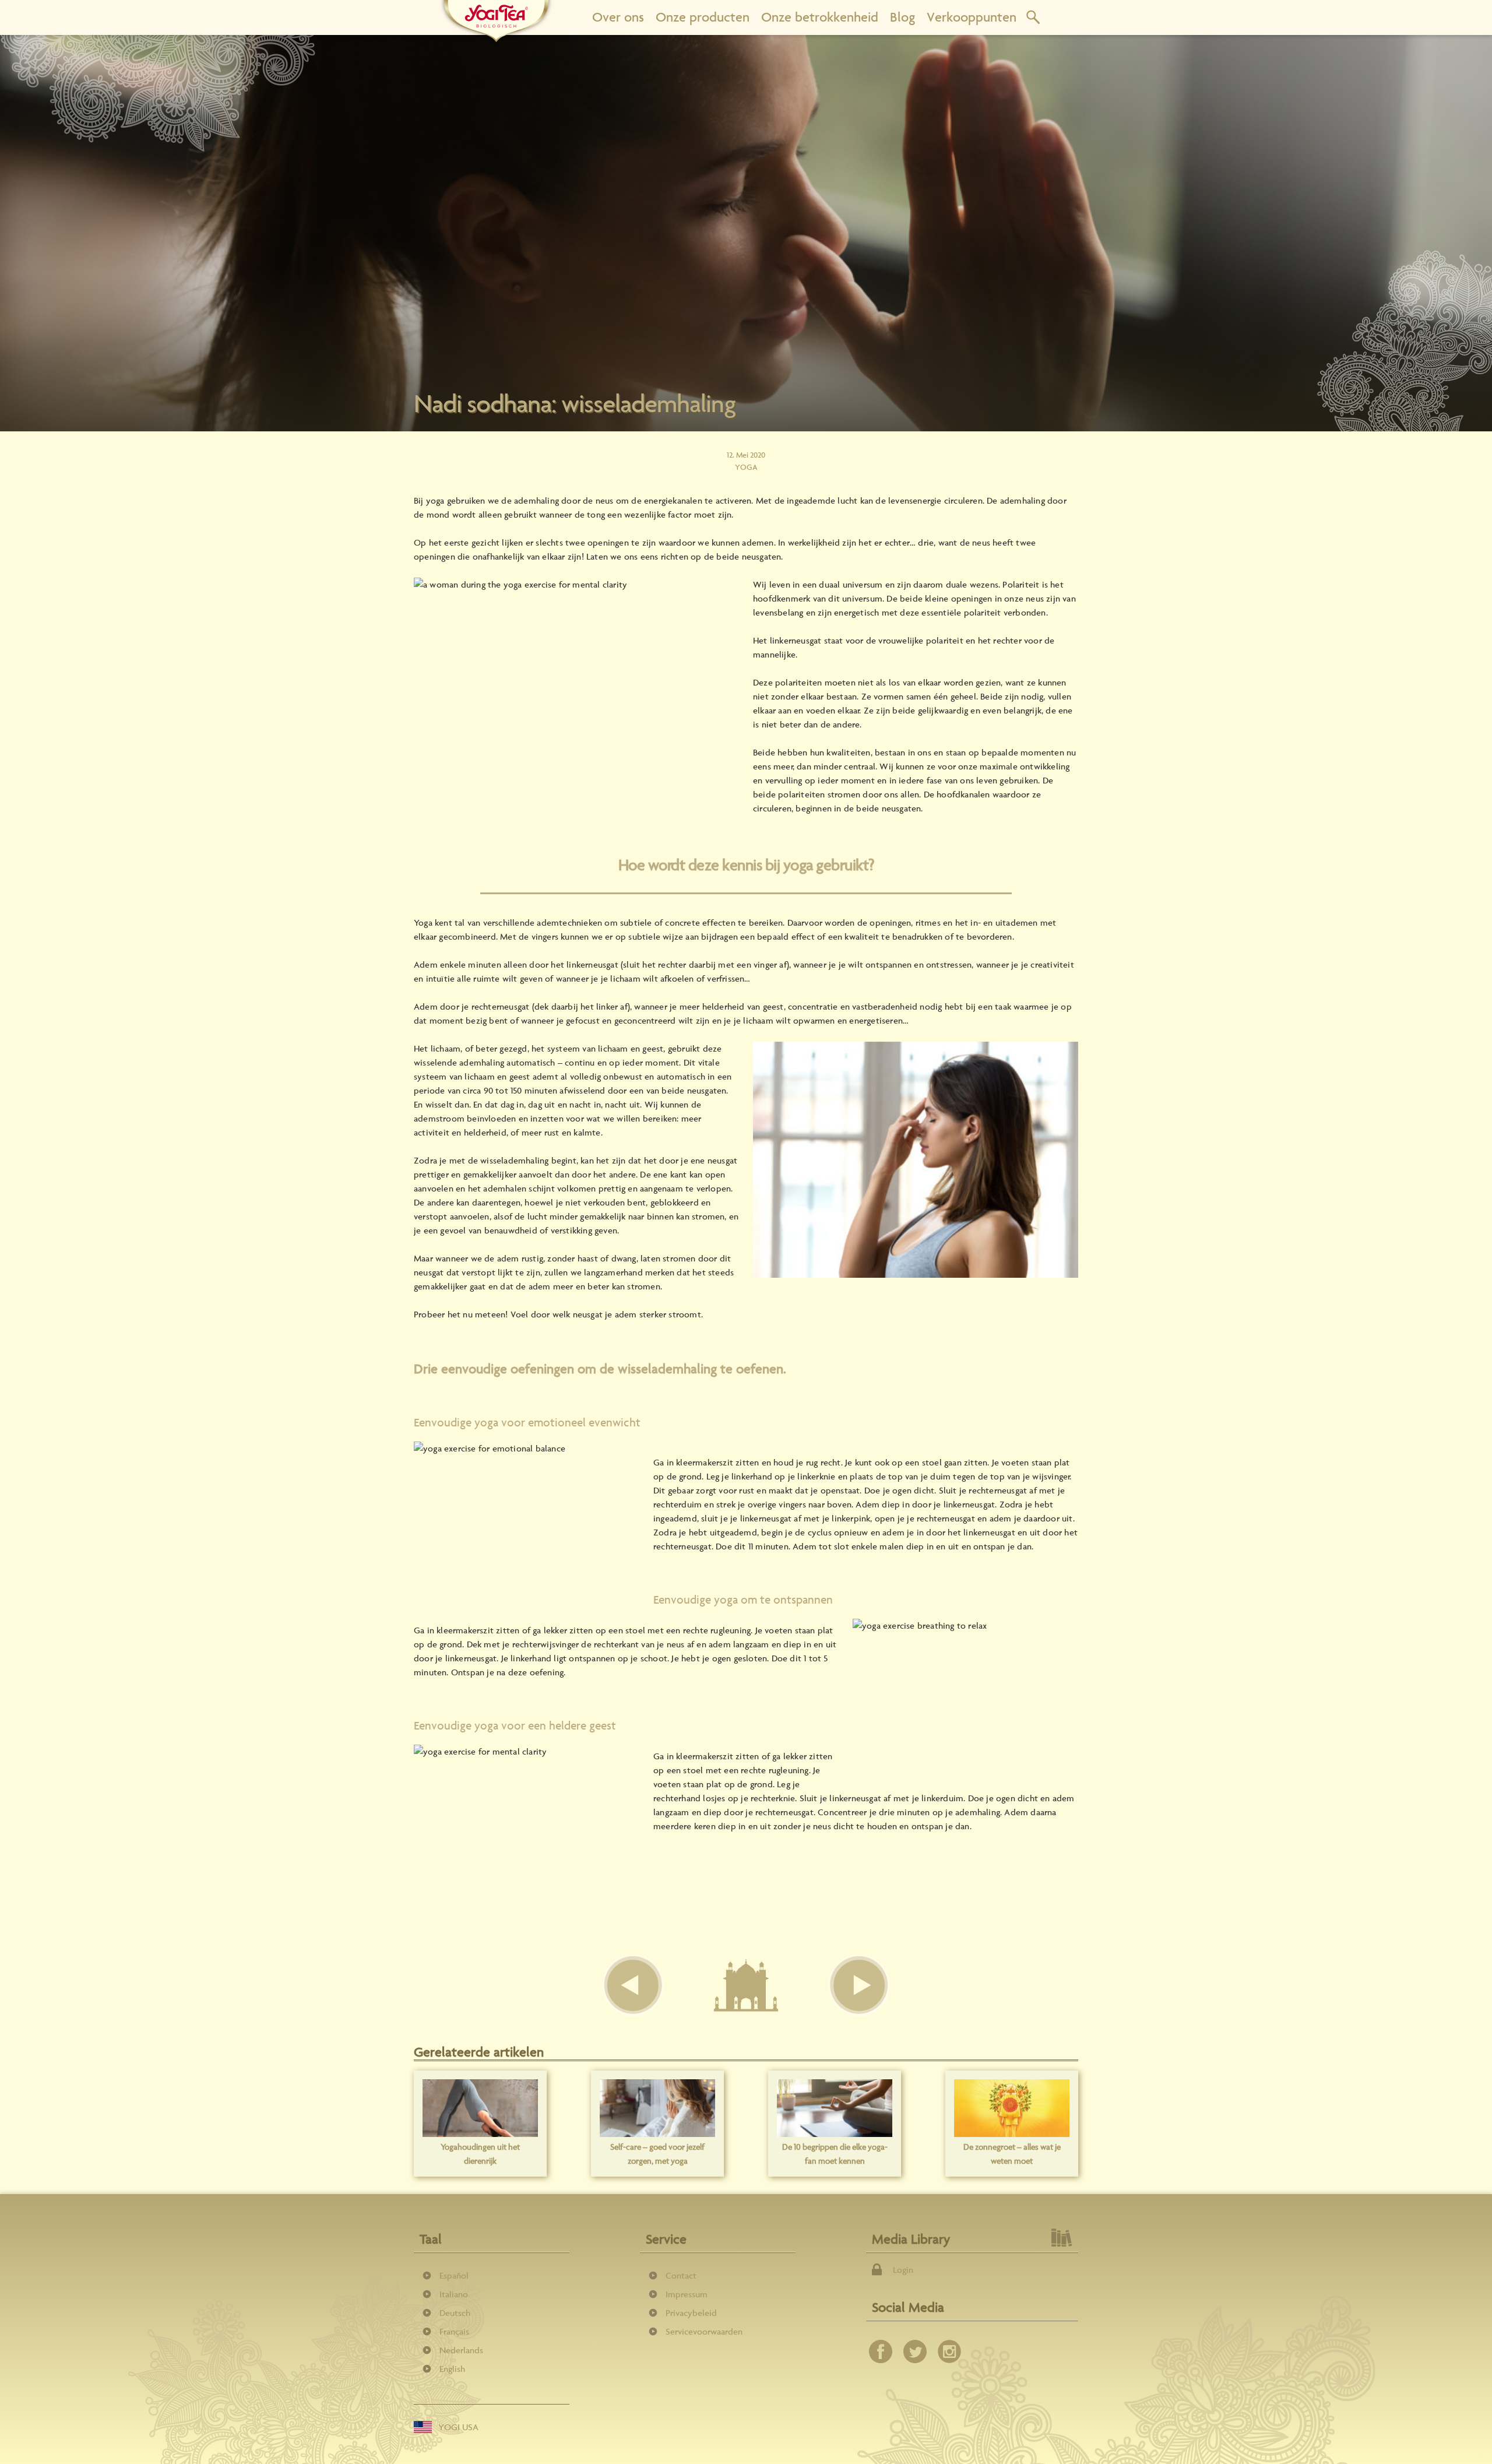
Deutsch (455, 2313)
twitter (915, 2351)
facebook (881, 2351)
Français (454, 2331)
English (452, 2369)
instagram (949, 2351)
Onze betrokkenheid (820, 17)
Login (903, 2270)
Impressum (687, 2294)
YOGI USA (458, 2427)
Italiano (454, 2294)
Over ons (618, 17)
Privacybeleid (691, 2313)
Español (454, 2275)
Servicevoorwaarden (704, 2331)
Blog (902, 17)
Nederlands (461, 2350)
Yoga (746, 467)
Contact (681, 2275)
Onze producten (703, 17)
